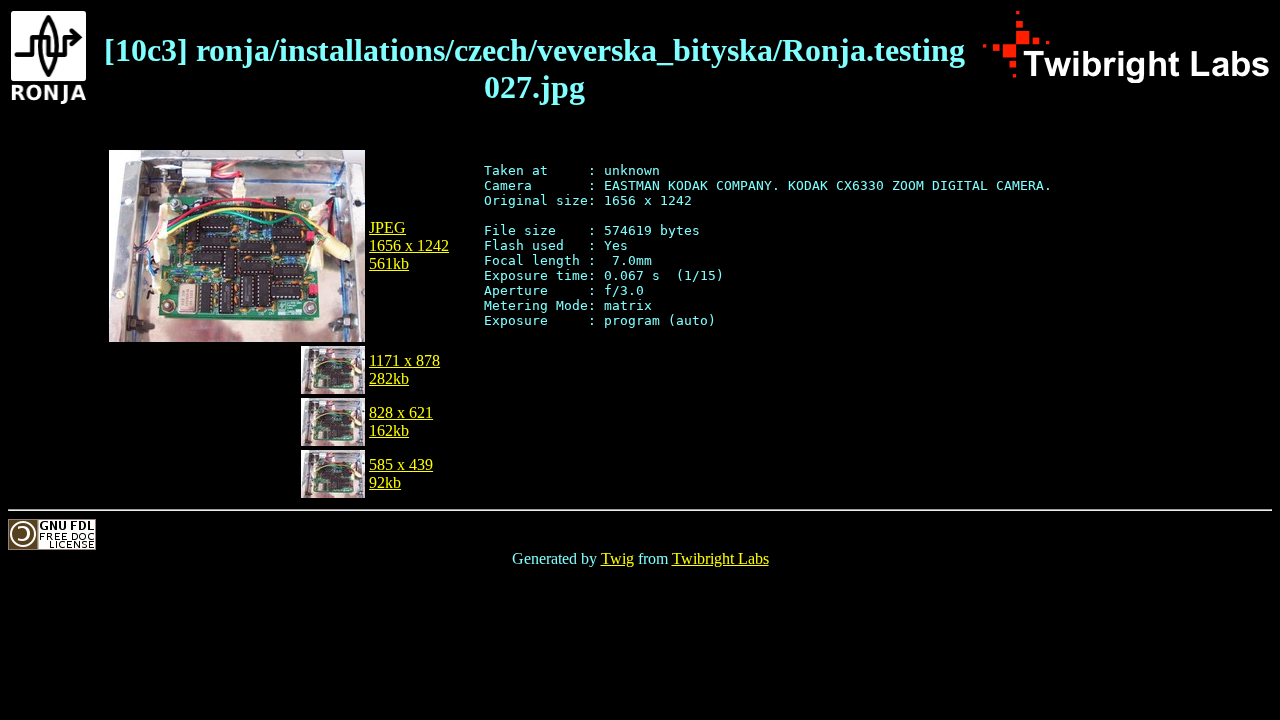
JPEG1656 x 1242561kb (409, 245)
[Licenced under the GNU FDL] (52, 544)
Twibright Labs (720, 558)
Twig (617, 558)
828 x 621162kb (401, 421)
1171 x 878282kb (404, 369)
